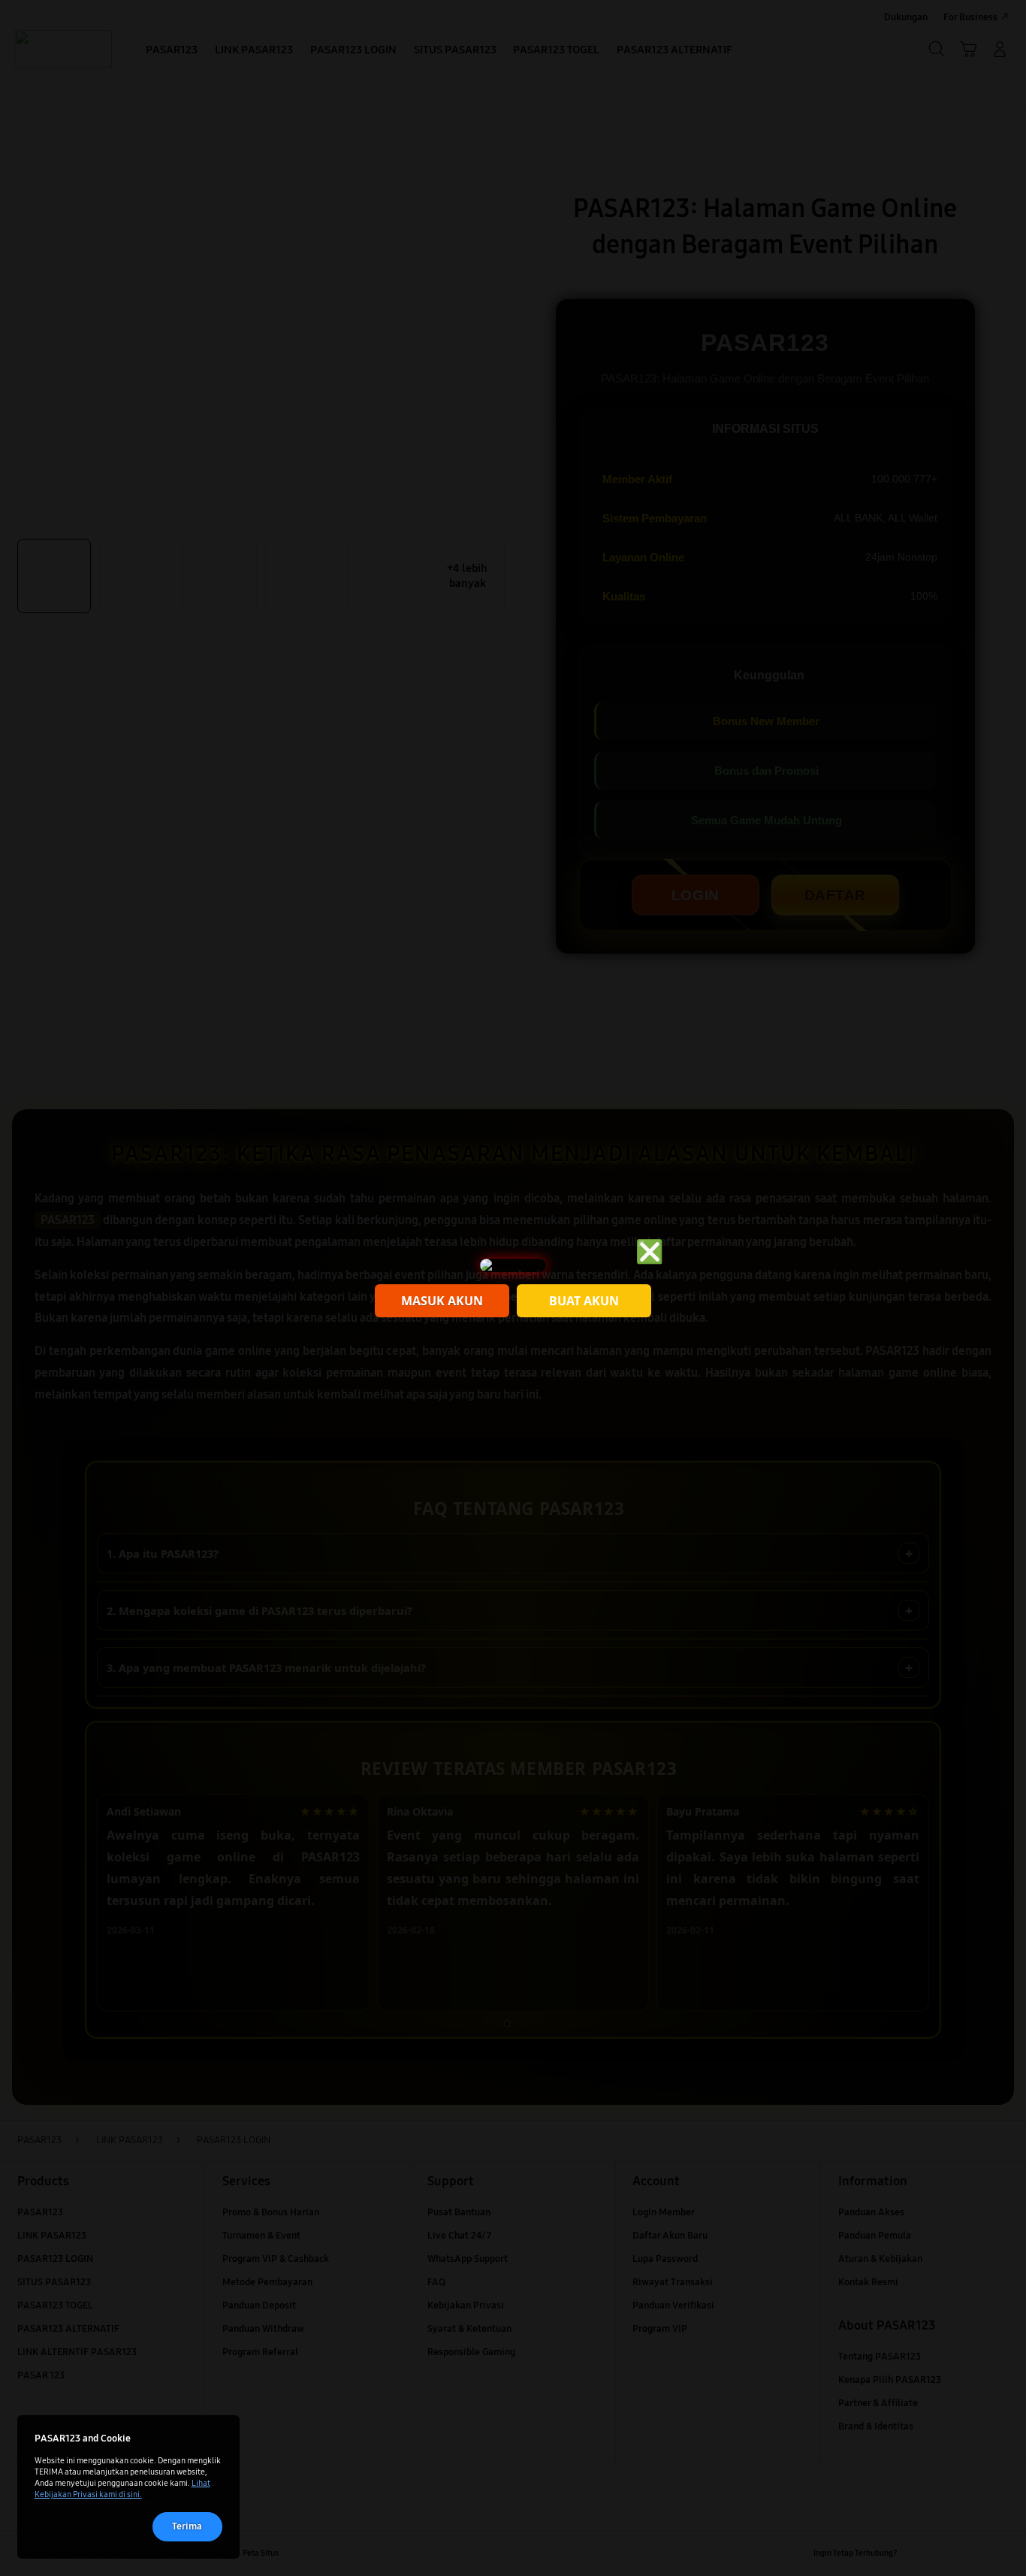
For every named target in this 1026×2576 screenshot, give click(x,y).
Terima (187, 2526)
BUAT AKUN (584, 1301)
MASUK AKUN (442, 1301)
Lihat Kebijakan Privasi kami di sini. (122, 2488)
